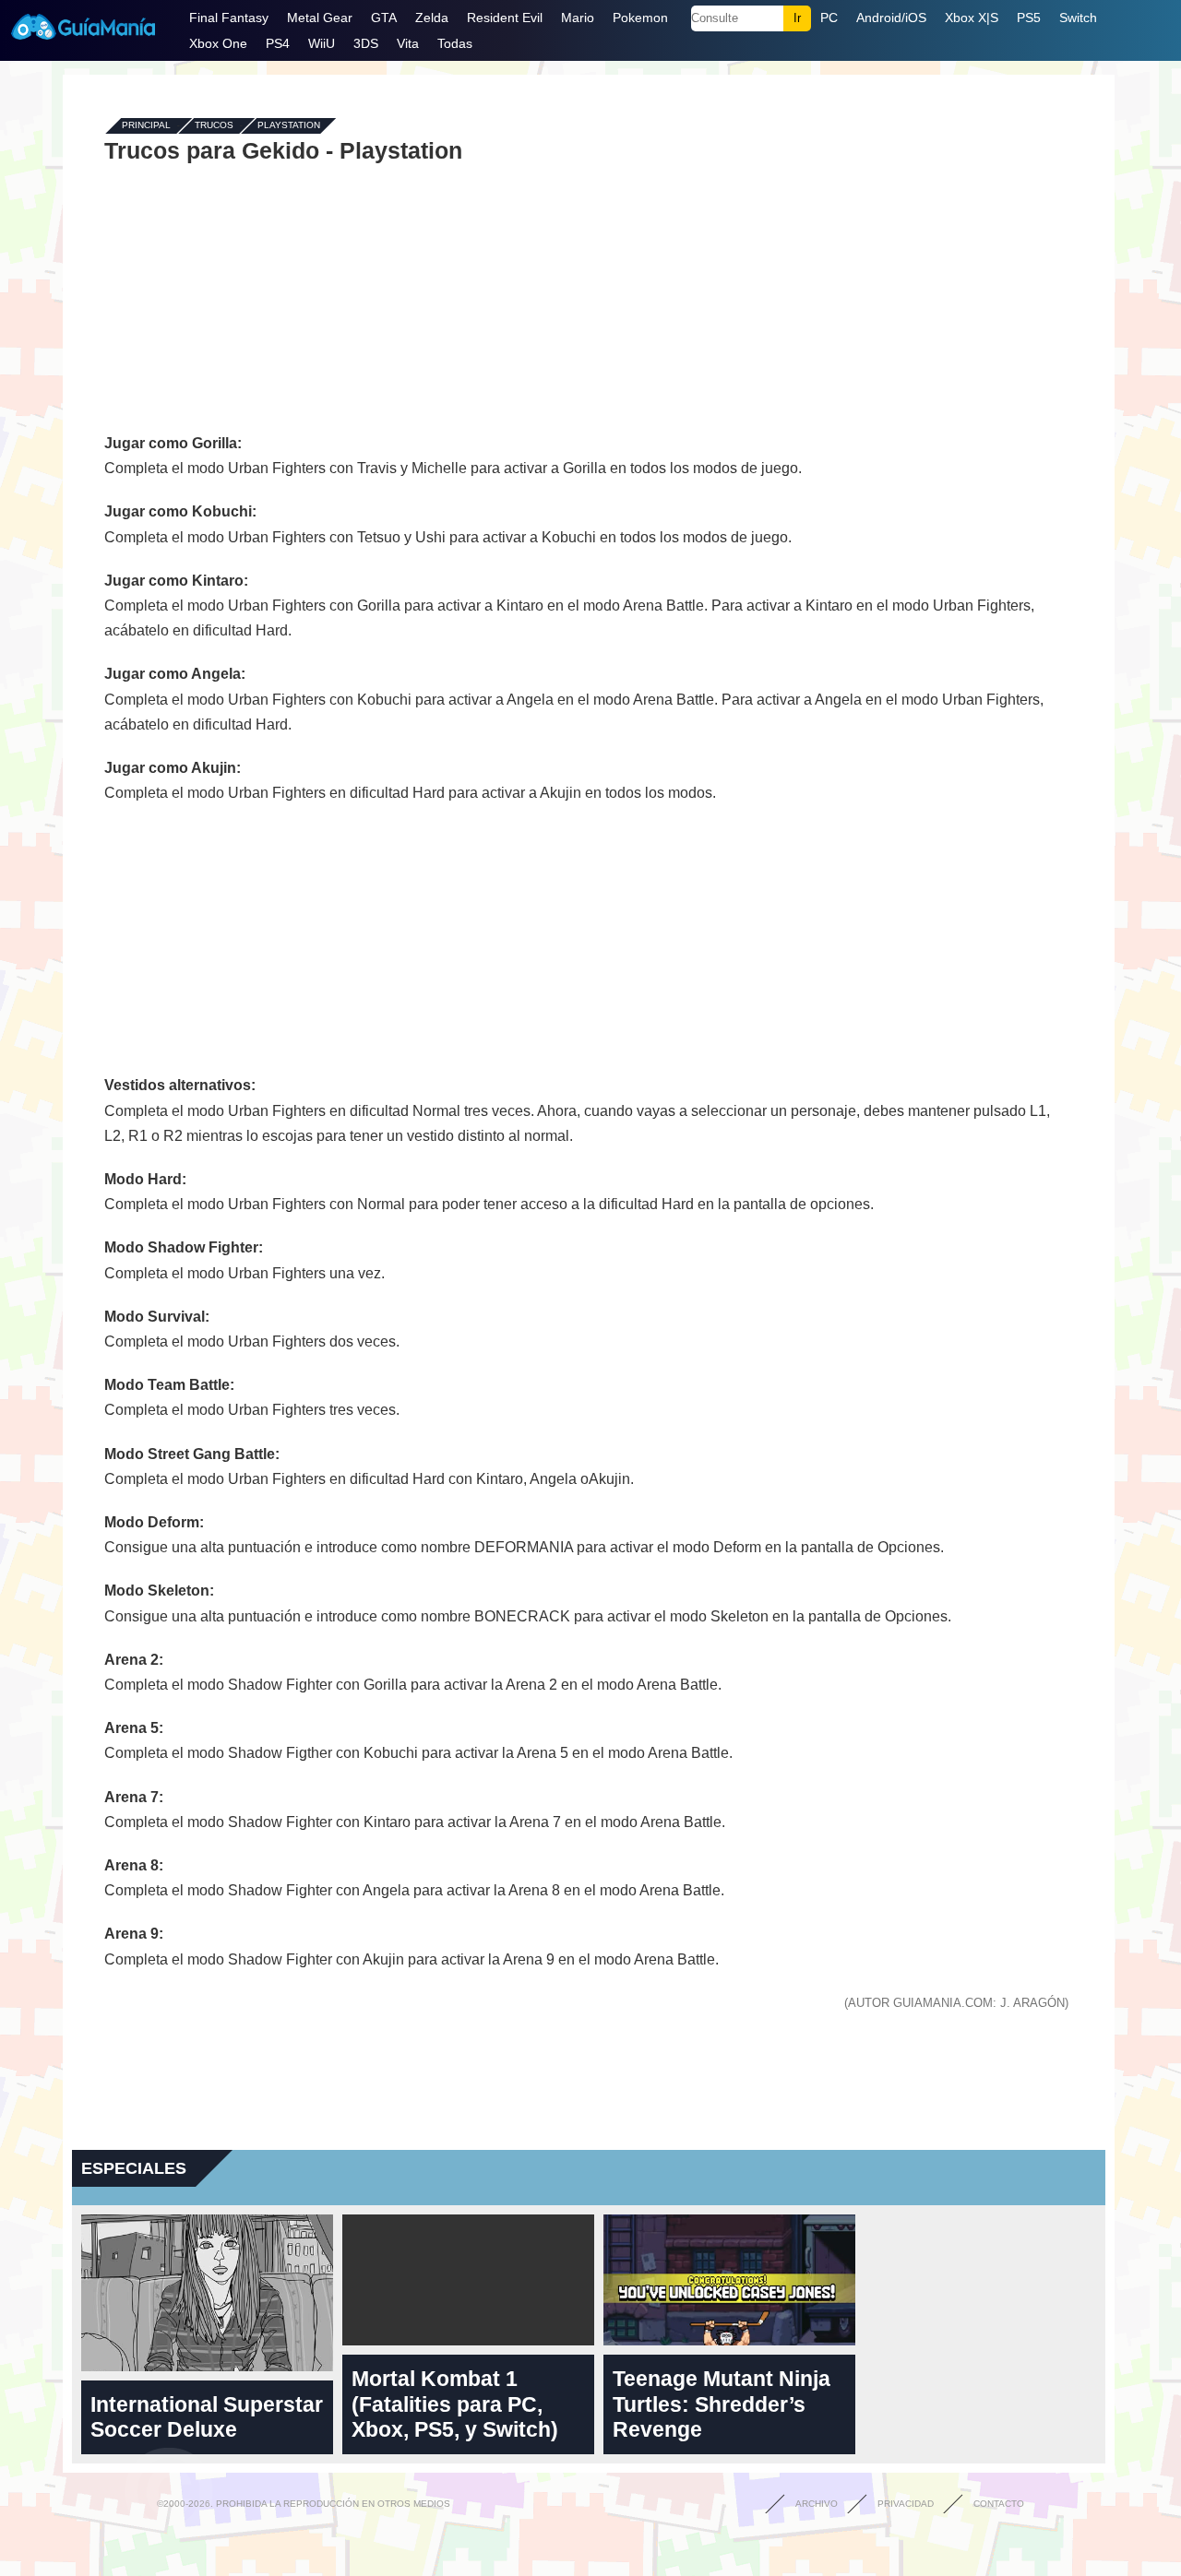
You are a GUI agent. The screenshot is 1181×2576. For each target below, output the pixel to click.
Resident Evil (505, 18)
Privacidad (906, 2504)
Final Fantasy (229, 18)
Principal (146, 126)
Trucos (214, 126)
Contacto (999, 2504)
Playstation (289, 126)
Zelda (432, 18)
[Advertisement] (589, 297)
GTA (384, 18)
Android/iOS (891, 18)
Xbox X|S (972, 18)
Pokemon (640, 18)
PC (829, 18)
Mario (578, 18)
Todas (455, 43)
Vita (408, 43)
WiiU (322, 43)
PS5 (1029, 18)
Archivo (817, 2504)
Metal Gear (320, 18)
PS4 (278, 43)
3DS (366, 43)
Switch (1078, 18)
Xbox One (218, 43)
